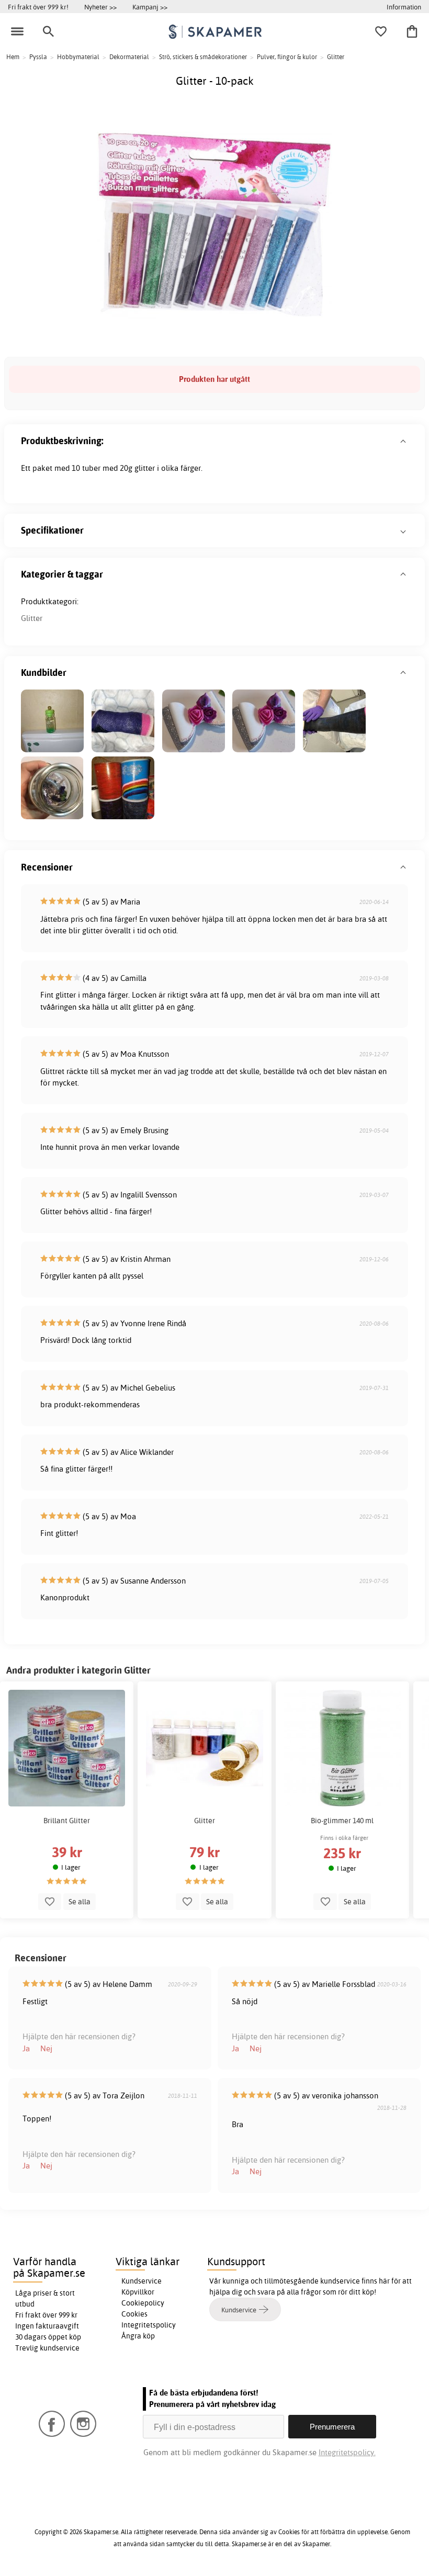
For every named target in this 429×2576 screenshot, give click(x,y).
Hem (13, 57)
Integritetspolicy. (347, 2452)
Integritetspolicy (149, 2325)
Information (404, 7)
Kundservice (142, 2281)
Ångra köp (138, 2336)
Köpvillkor (138, 2292)
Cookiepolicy (143, 2303)
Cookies (134, 2314)
